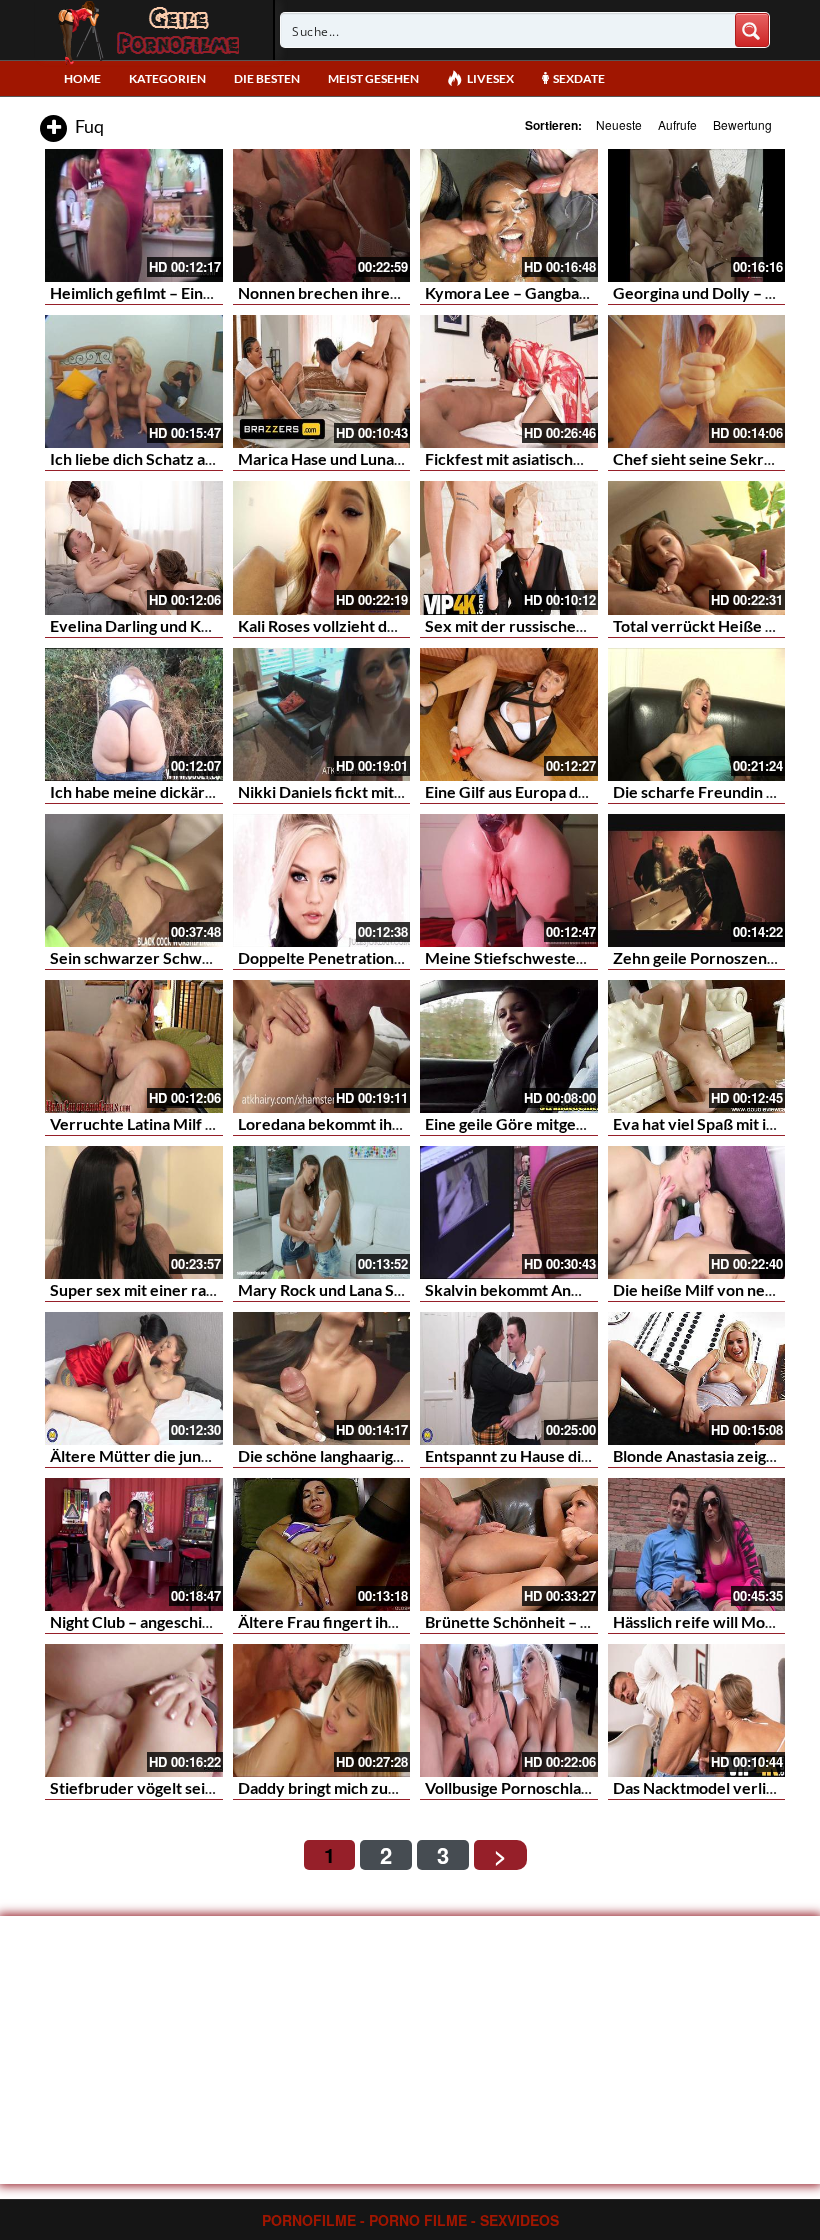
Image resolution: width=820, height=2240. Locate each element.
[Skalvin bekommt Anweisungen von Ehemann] (509, 1212)
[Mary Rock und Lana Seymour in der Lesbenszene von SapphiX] (322, 1212)
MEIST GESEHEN (373, 78)
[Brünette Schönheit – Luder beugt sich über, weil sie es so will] (509, 1544)
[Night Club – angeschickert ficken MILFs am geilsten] (134, 1544)
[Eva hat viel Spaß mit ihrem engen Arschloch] (697, 1046)
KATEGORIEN (167, 78)
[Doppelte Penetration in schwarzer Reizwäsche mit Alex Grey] (322, 880)
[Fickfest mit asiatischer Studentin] (509, 381)
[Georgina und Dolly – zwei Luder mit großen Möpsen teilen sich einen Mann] (697, 215)
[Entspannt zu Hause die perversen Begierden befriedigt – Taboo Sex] (509, 1378)
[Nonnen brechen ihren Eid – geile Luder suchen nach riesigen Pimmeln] (322, 215)
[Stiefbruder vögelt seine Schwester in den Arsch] (134, 1710)
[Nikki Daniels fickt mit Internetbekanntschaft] (322, 714)
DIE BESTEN (267, 78)
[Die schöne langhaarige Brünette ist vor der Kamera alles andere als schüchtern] (322, 1378)
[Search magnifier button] (752, 30)
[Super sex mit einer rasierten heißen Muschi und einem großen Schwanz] (134, 1212)
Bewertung (742, 124)
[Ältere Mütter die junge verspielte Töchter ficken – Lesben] (134, 1378)
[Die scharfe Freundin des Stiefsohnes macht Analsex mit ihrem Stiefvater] (697, 714)
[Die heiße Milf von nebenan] (697, 1212)
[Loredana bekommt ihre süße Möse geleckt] (322, 1046)
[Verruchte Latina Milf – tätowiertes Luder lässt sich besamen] (134, 1046)
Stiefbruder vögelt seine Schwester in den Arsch (222, 1787)
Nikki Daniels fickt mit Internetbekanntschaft (399, 791)
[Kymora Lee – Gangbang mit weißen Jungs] (509, 215)
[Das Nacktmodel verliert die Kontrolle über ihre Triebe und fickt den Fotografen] (697, 1710)
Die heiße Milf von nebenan (711, 1289)
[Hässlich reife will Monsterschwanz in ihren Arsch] (697, 1544)
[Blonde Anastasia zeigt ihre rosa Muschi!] (697, 1378)
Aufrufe (677, 124)
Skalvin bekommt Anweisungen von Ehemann (586, 1289)
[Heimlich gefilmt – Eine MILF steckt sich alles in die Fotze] (134, 215)
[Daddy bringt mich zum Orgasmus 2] (322, 1710)
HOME (82, 78)
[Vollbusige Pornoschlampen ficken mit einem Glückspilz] (509, 1710)
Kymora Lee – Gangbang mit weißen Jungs (573, 292)
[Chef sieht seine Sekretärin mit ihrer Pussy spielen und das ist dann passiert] (697, 381)
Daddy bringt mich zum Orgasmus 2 (363, 1787)
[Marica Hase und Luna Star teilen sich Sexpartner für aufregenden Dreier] (322, 381)
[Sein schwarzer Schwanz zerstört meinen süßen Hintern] (134, 880)
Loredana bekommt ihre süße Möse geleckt (391, 1123)
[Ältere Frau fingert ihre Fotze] (322, 1544)
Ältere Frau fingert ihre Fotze (342, 1621)
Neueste (619, 124)
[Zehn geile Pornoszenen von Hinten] (697, 880)
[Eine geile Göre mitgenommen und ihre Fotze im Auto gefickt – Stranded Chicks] (509, 1046)
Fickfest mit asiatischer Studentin (543, 458)
